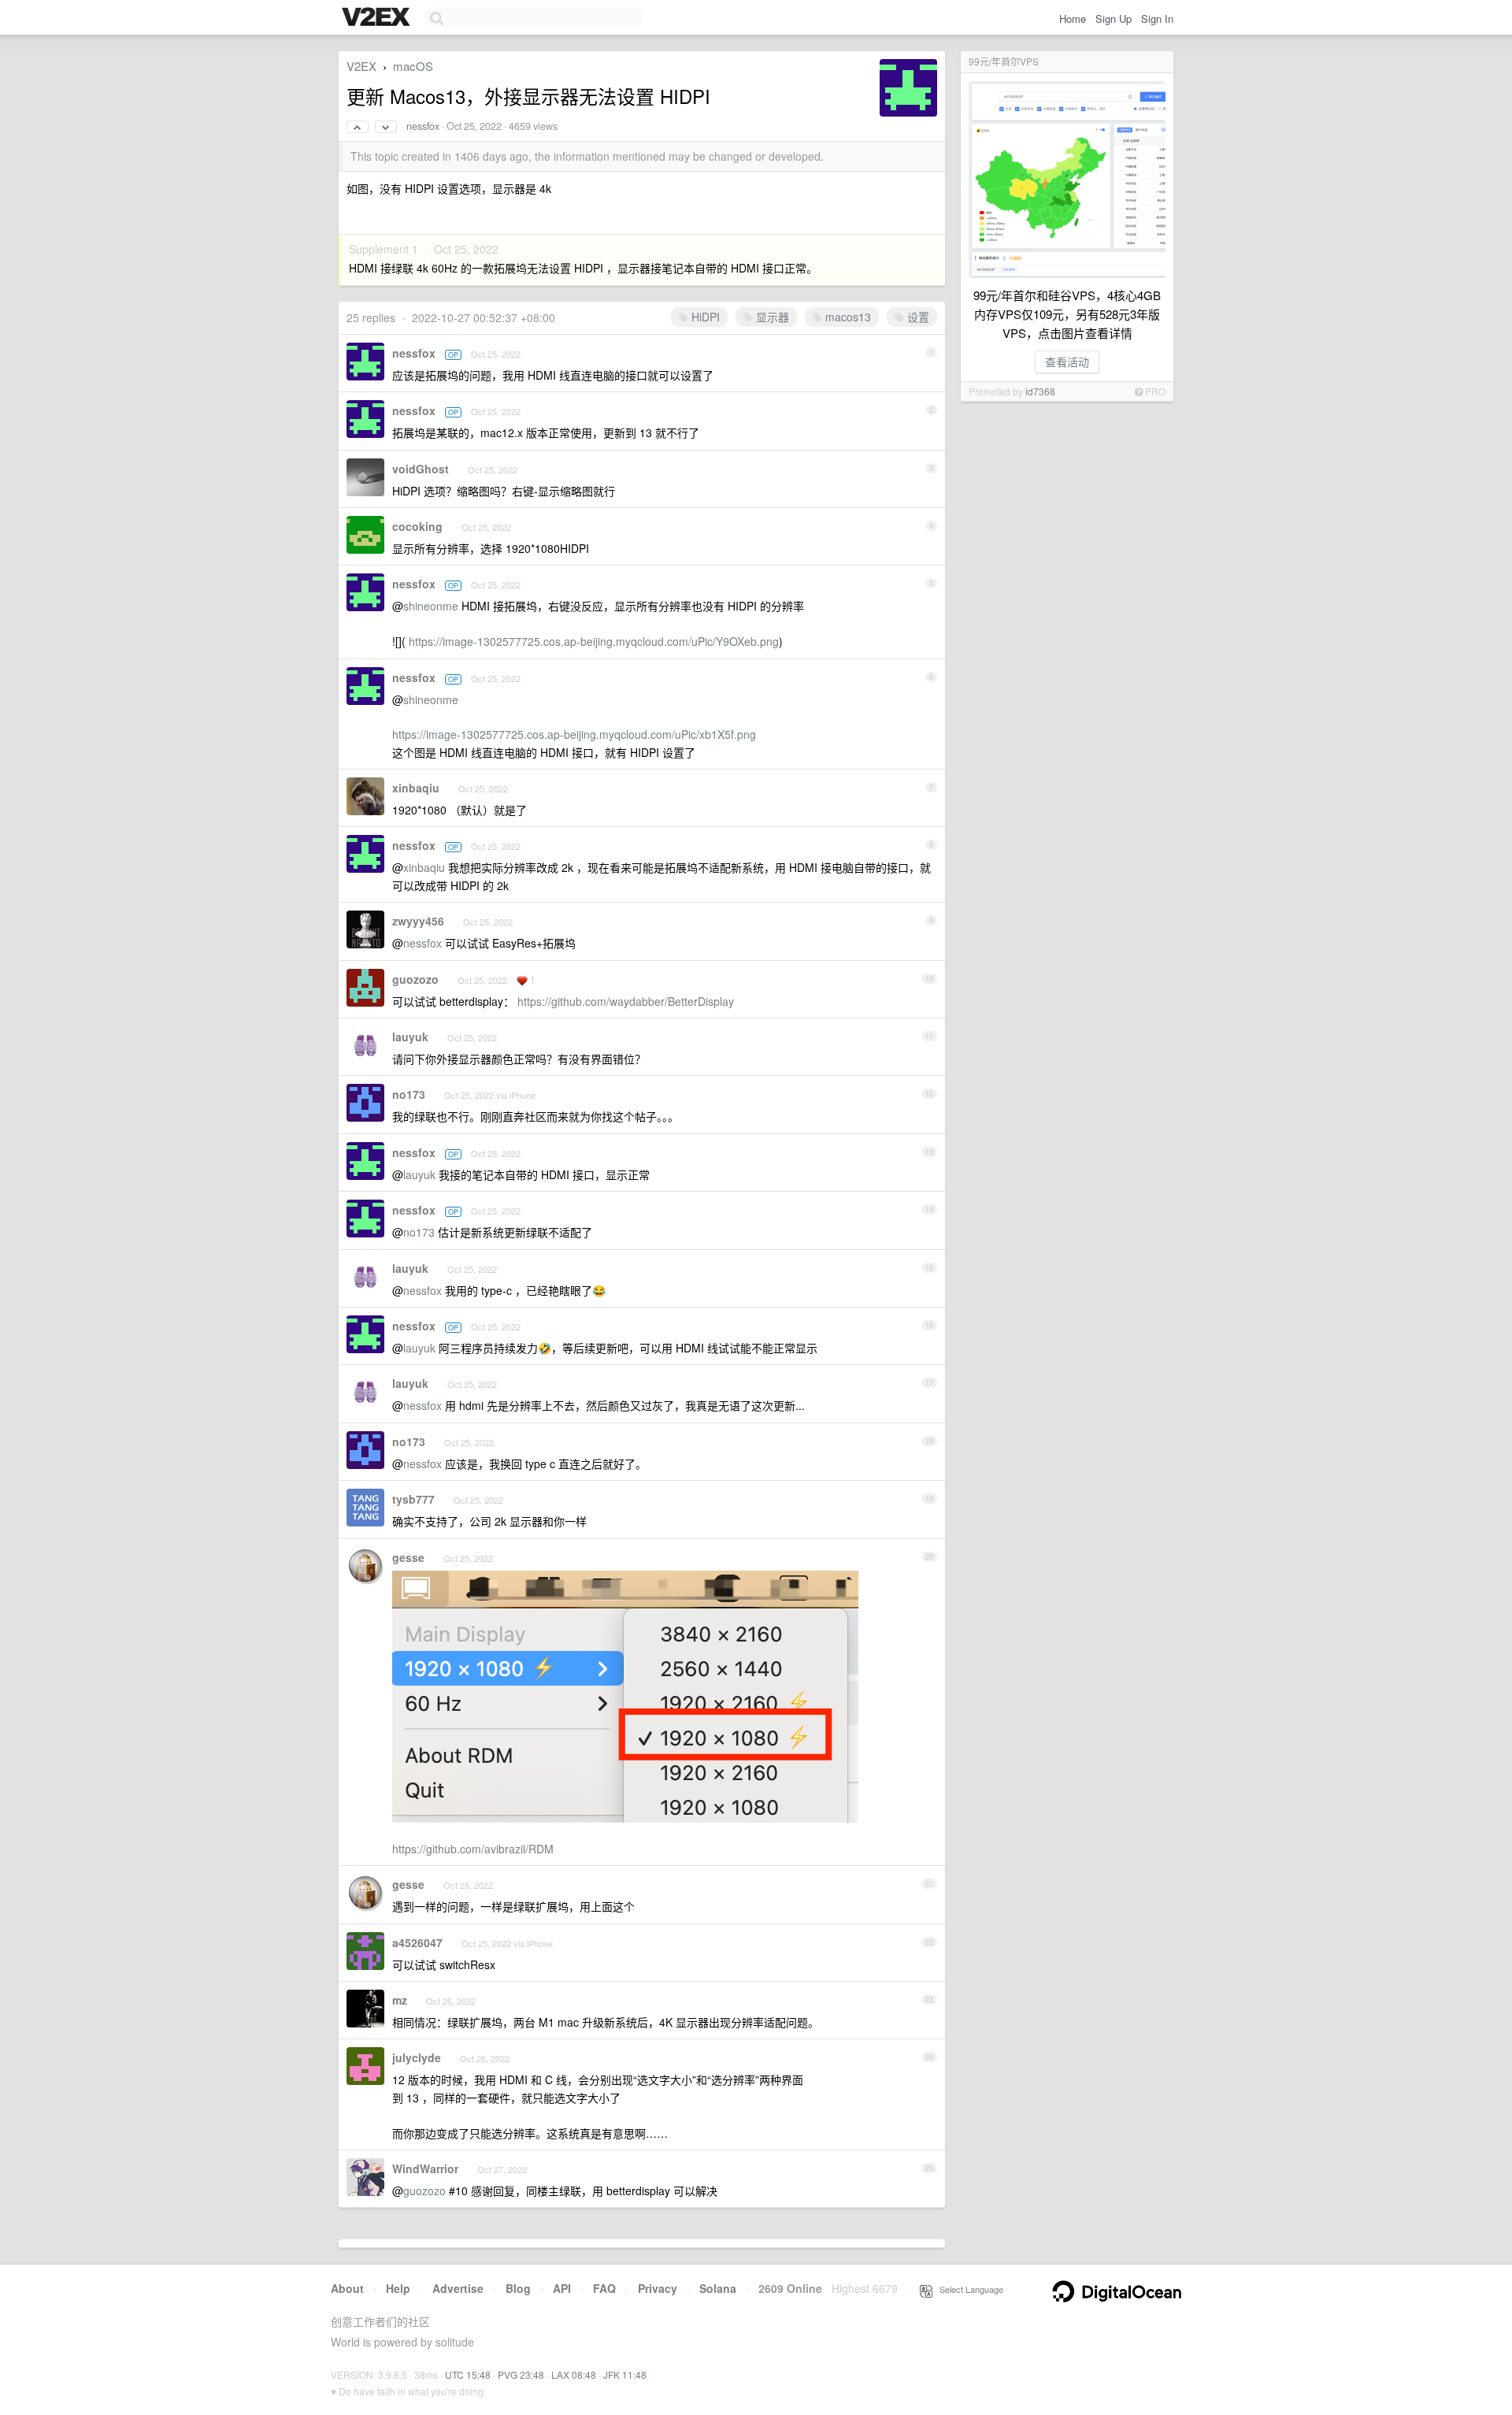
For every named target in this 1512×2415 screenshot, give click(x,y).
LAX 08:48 (574, 2374)
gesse (408, 1557)
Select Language (968, 2289)
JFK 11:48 (625, 2374)
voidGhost (421, 469)
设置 (917, 317)
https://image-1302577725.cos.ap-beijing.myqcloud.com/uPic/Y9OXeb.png (594, 641)
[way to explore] (378, 18)
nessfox (423, 126)
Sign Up (1114, 19)
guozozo (415, 979)
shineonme (431, 606)
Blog (518, 2288)
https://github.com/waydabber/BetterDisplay (626, 1001)
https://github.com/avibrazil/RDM (473, 1849)
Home (1073, 19)
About (347, 2288)
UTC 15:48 (468, 2374)
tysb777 (413, 1499)
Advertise (458, 2288)
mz (400, 2000)
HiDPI (704, 317)
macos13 (847, 317)
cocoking (417, 526)
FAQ (604, 2288)
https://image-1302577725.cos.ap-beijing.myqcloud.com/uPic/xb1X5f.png (574, 734)
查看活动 (1067, 362)
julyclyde (417, 2057)
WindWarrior (425, 2168)
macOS (413, 66)
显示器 (771, 317)
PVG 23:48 (521, 2374)
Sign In (1157, 19)
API (562, 2288)
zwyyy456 (418, 921)
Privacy (658, 2288)
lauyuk (410, 1037)
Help (398, 2288)
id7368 (1040, 391)
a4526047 (417, 1942)
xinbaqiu (416, 788)
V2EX (361, 66)
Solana (718, 2288)
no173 (409, 1094)
